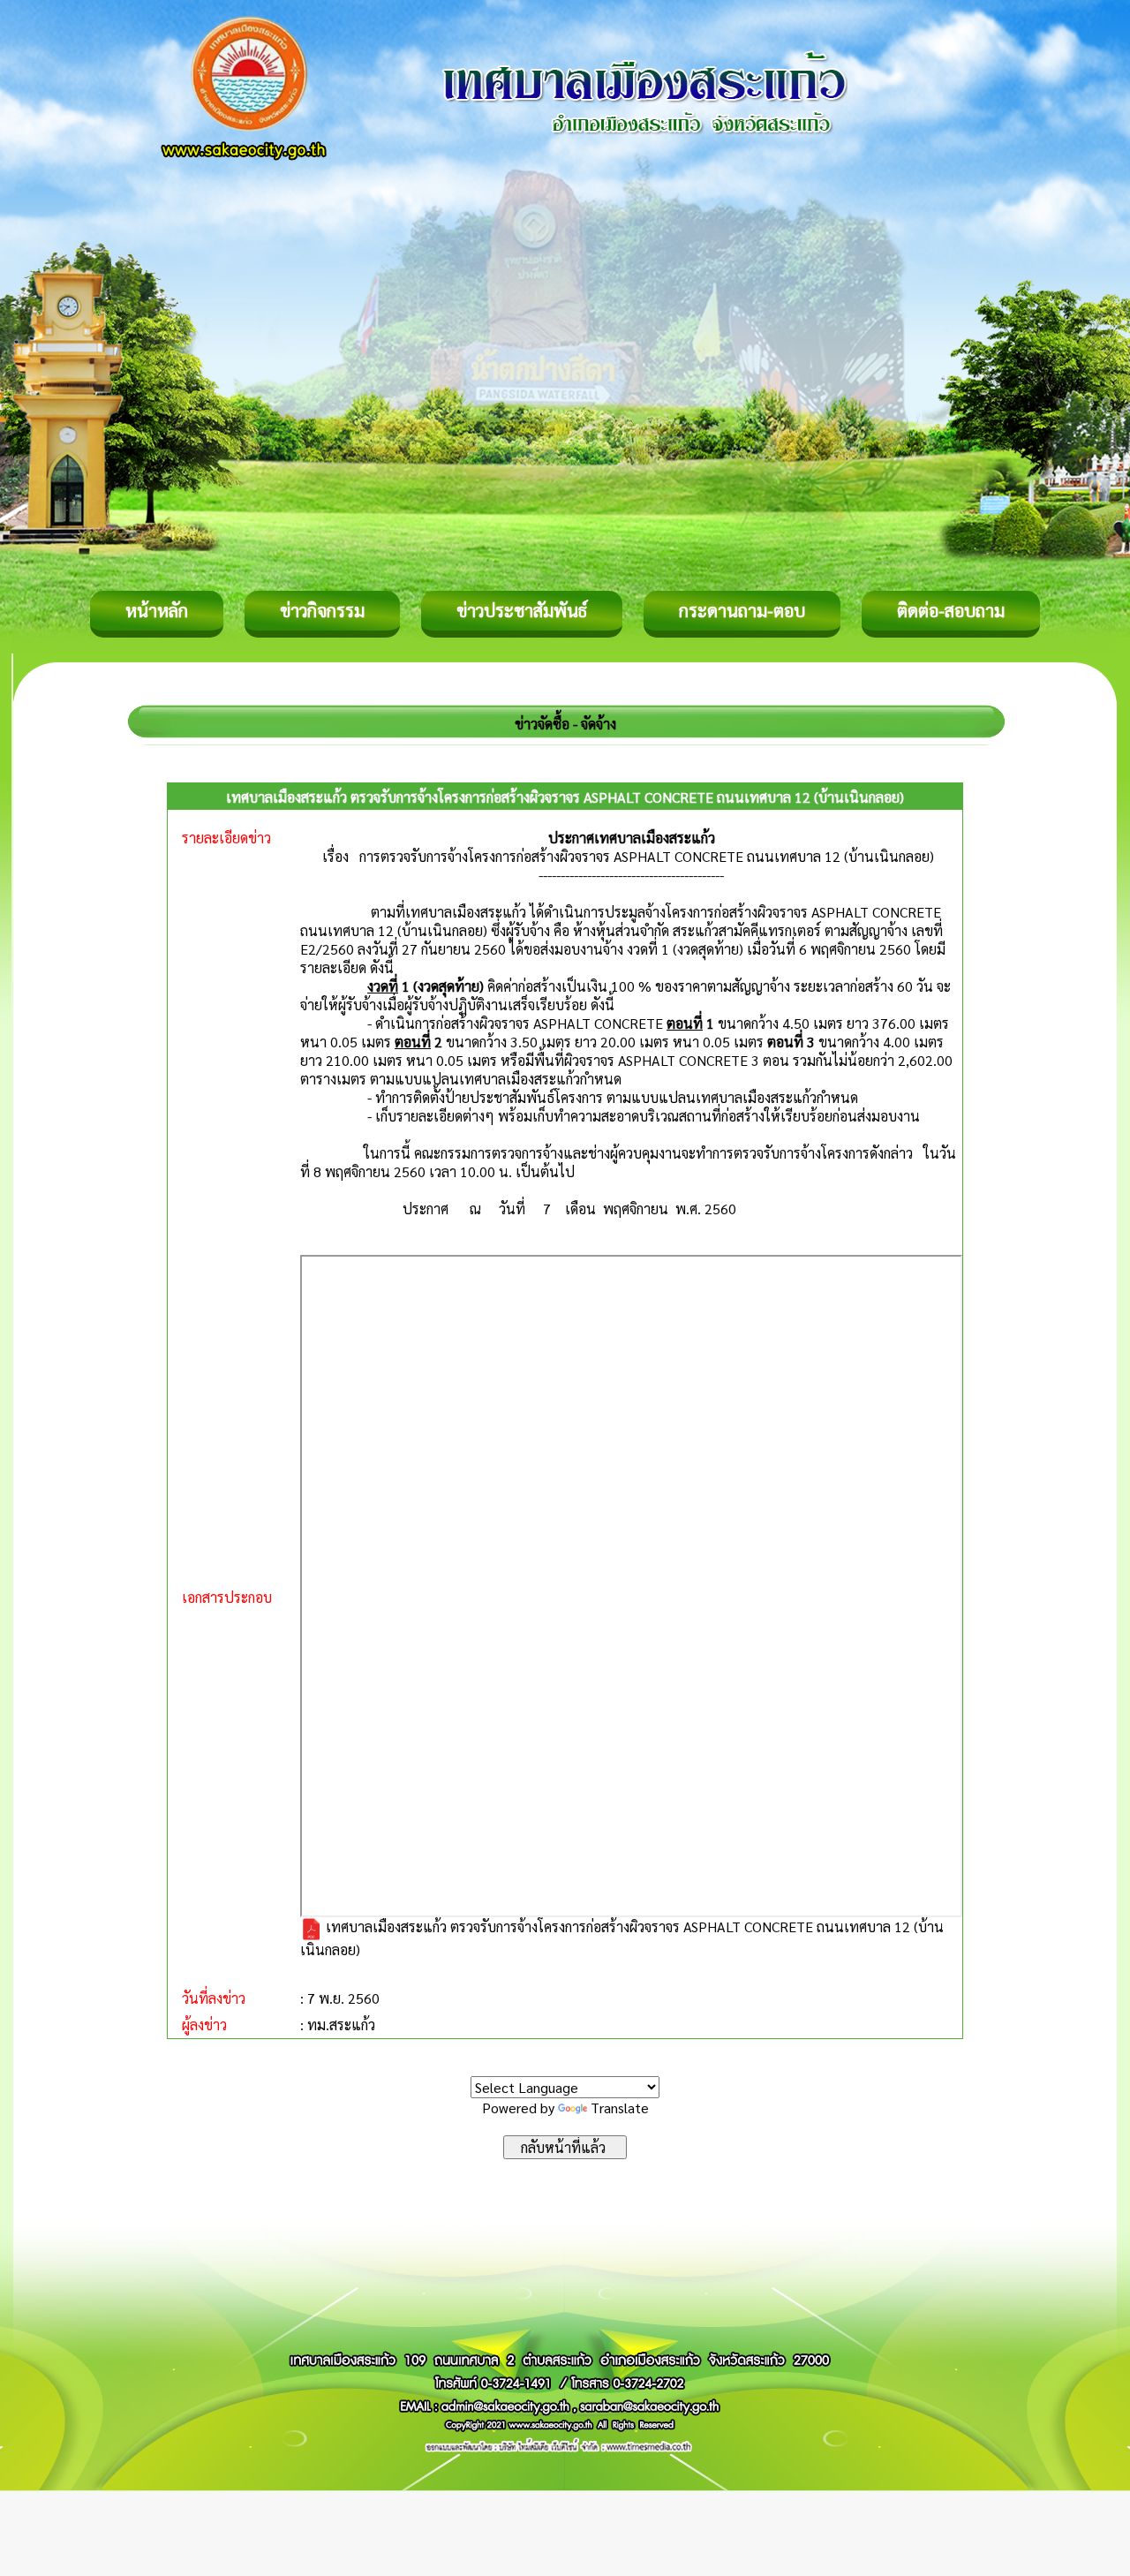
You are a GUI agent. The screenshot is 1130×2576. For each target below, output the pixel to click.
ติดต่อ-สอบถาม (951, 610)
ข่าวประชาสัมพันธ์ (522, 610)
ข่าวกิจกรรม (322, 610)
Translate (620, 2108)
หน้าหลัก (157, 610)
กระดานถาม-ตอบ (742, 610)
